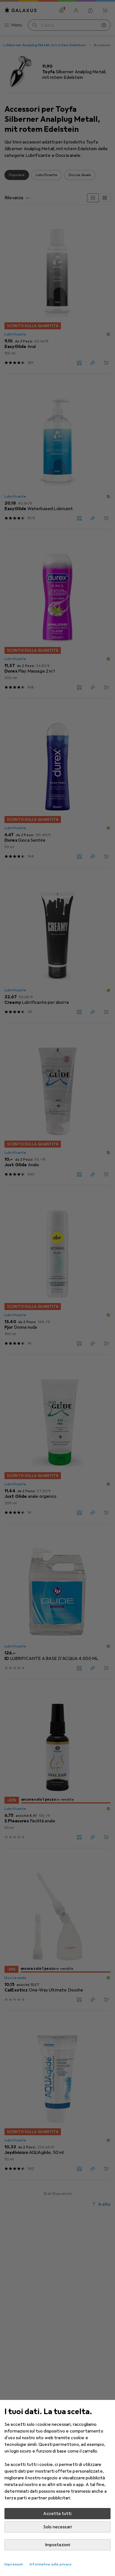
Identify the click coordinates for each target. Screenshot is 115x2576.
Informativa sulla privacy (51, 2564)
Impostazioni (58, 2545)
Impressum (14, 2564)
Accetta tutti (57, 2514)
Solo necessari (57, 2527)
